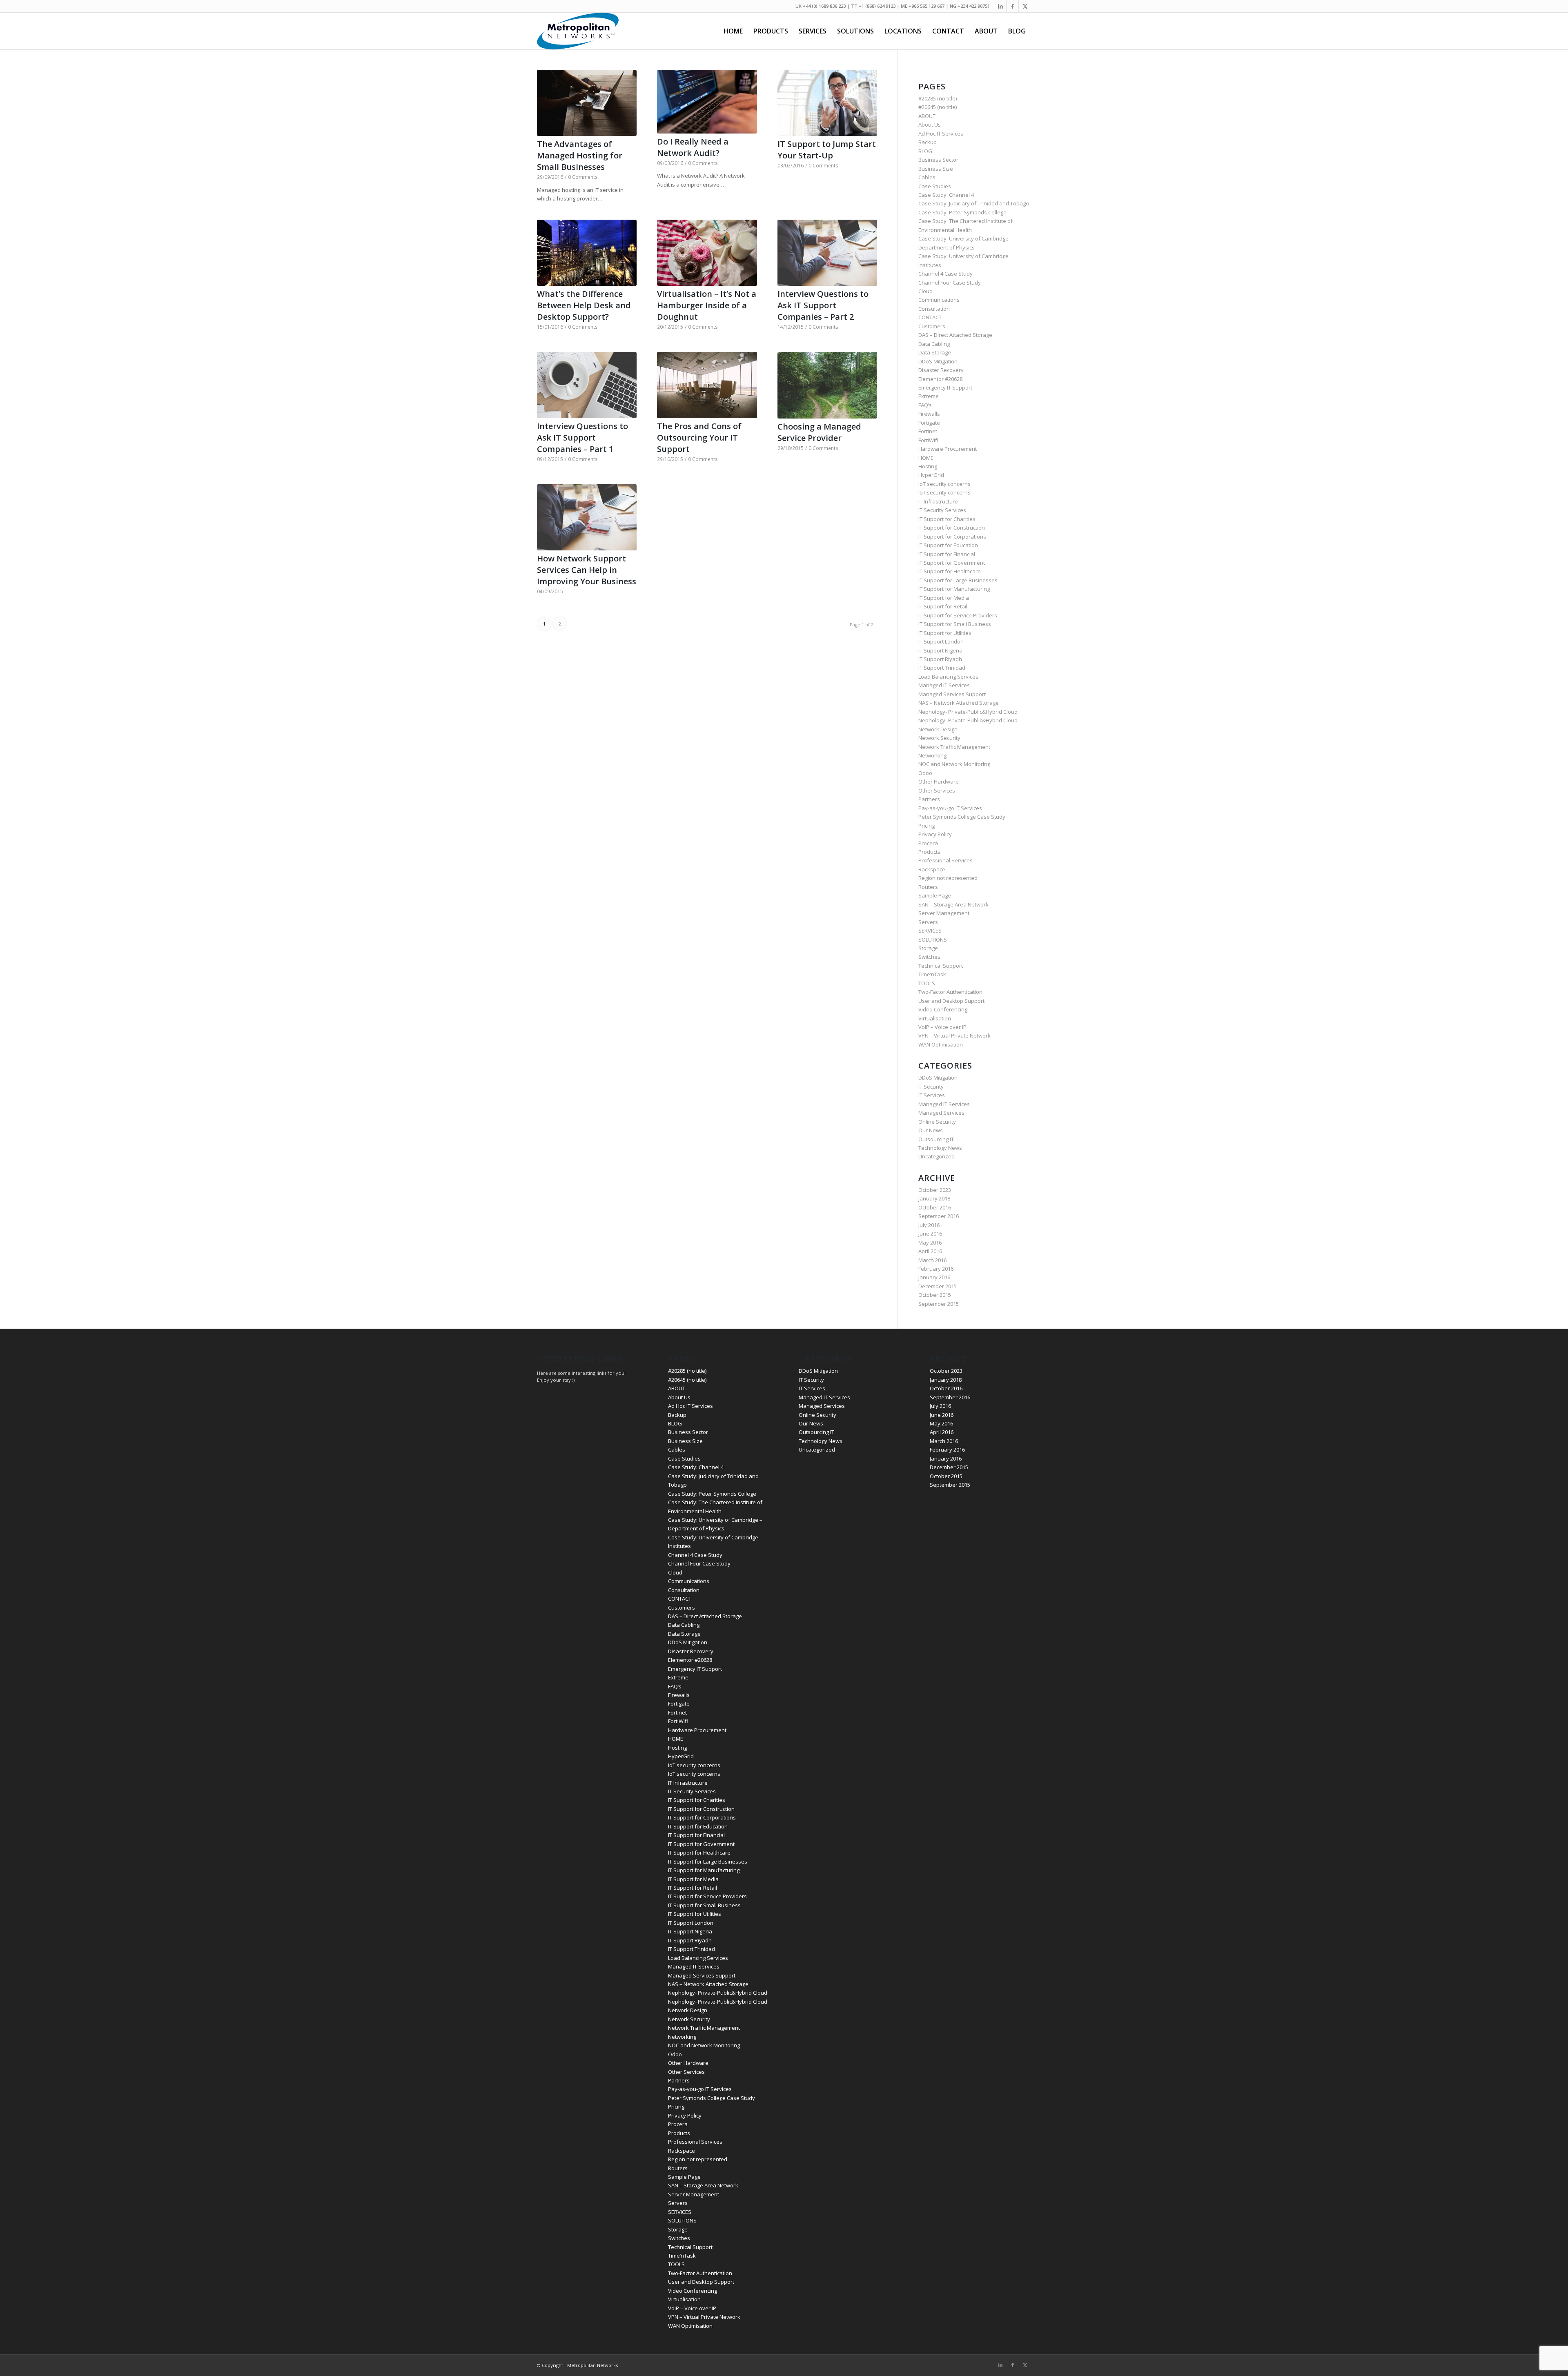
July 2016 (929, 1225)
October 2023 (935, 1190)
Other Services (937, 791)
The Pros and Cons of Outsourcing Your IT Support (699, 438)
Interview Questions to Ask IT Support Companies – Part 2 (823, 305)
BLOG (925, 151)
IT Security (931, 1087)
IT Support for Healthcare (950, 571)
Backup (928, 142)
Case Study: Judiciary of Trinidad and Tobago (974, 203)
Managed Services (941, 1113)
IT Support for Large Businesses (958, 580)
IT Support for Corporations (952, 537)
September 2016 (939, 1216)
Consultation (934, 309)
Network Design (938, 729)
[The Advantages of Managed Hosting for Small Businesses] (587, 103)
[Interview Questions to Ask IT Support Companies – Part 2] (827, 253)
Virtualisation (935, 1018)
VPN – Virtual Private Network (954, 1035)
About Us (930, 125)
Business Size (936, 169)
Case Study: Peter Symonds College (962, 212)
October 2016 (935, 1207)
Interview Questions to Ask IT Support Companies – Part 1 (582, 438)
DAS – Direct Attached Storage (955, 335)
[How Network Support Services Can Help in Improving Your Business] (587, 517)
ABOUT (927, 116)
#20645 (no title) (938, 107)
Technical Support (941, 966)
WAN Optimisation (941, 1044)
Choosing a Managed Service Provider (819, 432)
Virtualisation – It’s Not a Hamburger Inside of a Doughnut (707, 305)
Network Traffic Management (954, 747)
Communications (939, 300)
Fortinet (928, 431)
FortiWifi (928, 440)
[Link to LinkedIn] (1000, 6)
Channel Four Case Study (950, 283)
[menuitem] (733, 31)
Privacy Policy (935, 834)
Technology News (940, 1148)
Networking (932, 755)
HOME (926, 458)
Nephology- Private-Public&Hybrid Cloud (968, 712)
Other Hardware (939, 782)
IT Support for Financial (947, 554)
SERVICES (930, 931)
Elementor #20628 (940, 379)
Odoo (925, 773)
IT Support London (941, 641)
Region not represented (948, 878)
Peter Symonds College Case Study (962, 817)
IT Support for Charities (947, 519)
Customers (932, 326)
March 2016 (932, 1260)
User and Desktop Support (951, 1001)
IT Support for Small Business (955, 624)
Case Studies (935, 186)
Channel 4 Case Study (945, 274)
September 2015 (939, 1304)
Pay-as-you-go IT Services (950, 808)
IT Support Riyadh (940, 659)
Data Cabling (934, 344)
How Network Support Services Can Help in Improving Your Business (587, 570)
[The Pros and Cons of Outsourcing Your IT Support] (707, 385)
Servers (928, 922)
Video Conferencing (943, 1009)
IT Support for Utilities (945, 633)
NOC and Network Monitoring (954, 764)
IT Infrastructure (938, 501)
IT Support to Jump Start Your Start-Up (827, 150)
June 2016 (930, 1234)
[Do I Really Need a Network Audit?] (707, 102)
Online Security (937, 1122)
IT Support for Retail (943, 606)
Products (929, 852)
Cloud (925, 291)
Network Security (939, 738)
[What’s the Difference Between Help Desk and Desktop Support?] (587, 253)
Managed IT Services (944, 685)
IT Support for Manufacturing (954, 589)
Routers (928, 887)
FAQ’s (925, 405)
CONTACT (930, 317)
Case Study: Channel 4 (946, 195)
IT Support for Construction (952, 528)
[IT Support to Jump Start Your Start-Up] (827, 103)
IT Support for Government (952, 563)
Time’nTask (932, 974)
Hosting (928, 466)
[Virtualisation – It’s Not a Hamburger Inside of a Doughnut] (707, 253)
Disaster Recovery (941, 370)
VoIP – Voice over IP (942, 1027)
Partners (929, 799)
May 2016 (930, 1243)
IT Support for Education (948, 545)
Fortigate (929, 423)
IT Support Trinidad (942, 668)
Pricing (927, 826)
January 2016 (934, 1277)
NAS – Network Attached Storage (959, 703)
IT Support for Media (944, 598)
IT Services (932, 1095)
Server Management (944, 913)
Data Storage (935, 352)
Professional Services (945, 860)
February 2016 (936, 1269)
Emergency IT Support (945, 387)
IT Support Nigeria (940, 650)
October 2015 (935, 1295)
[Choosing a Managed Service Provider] (827, 385)
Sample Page (935, 895)
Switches (929, 957)
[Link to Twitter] (1025, 6)
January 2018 (934, 1198)
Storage (928, 948)
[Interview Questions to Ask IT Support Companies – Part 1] (587, 385)
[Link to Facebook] (1012, 6)
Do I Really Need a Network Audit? (693, 147)
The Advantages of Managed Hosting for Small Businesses (580, 155)
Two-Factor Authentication (950, 992)
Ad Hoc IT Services (941, 134)
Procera (928, 843)
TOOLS (927, 983)
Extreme (929, 396)
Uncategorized (937, 1156)
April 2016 (930, 1251)
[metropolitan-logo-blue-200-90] (578, 31)
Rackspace (932, 869)
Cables (927, 177)
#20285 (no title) (938, 98)
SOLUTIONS (933, 940)
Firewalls (929, 414)
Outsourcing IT (936, 1139)
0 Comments (583, 177)
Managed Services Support (952, 694)
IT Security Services (942, 510)
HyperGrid (931, 475)
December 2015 (938, 1286)
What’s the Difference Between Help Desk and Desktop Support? (584, 305)
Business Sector (938, 160)
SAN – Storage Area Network (953, 904)
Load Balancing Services (948, 677)
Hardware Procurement (948, 449)
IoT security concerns (944, 484)
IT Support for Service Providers (958, 615)
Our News (931, 1130)
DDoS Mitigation (938, 361)
